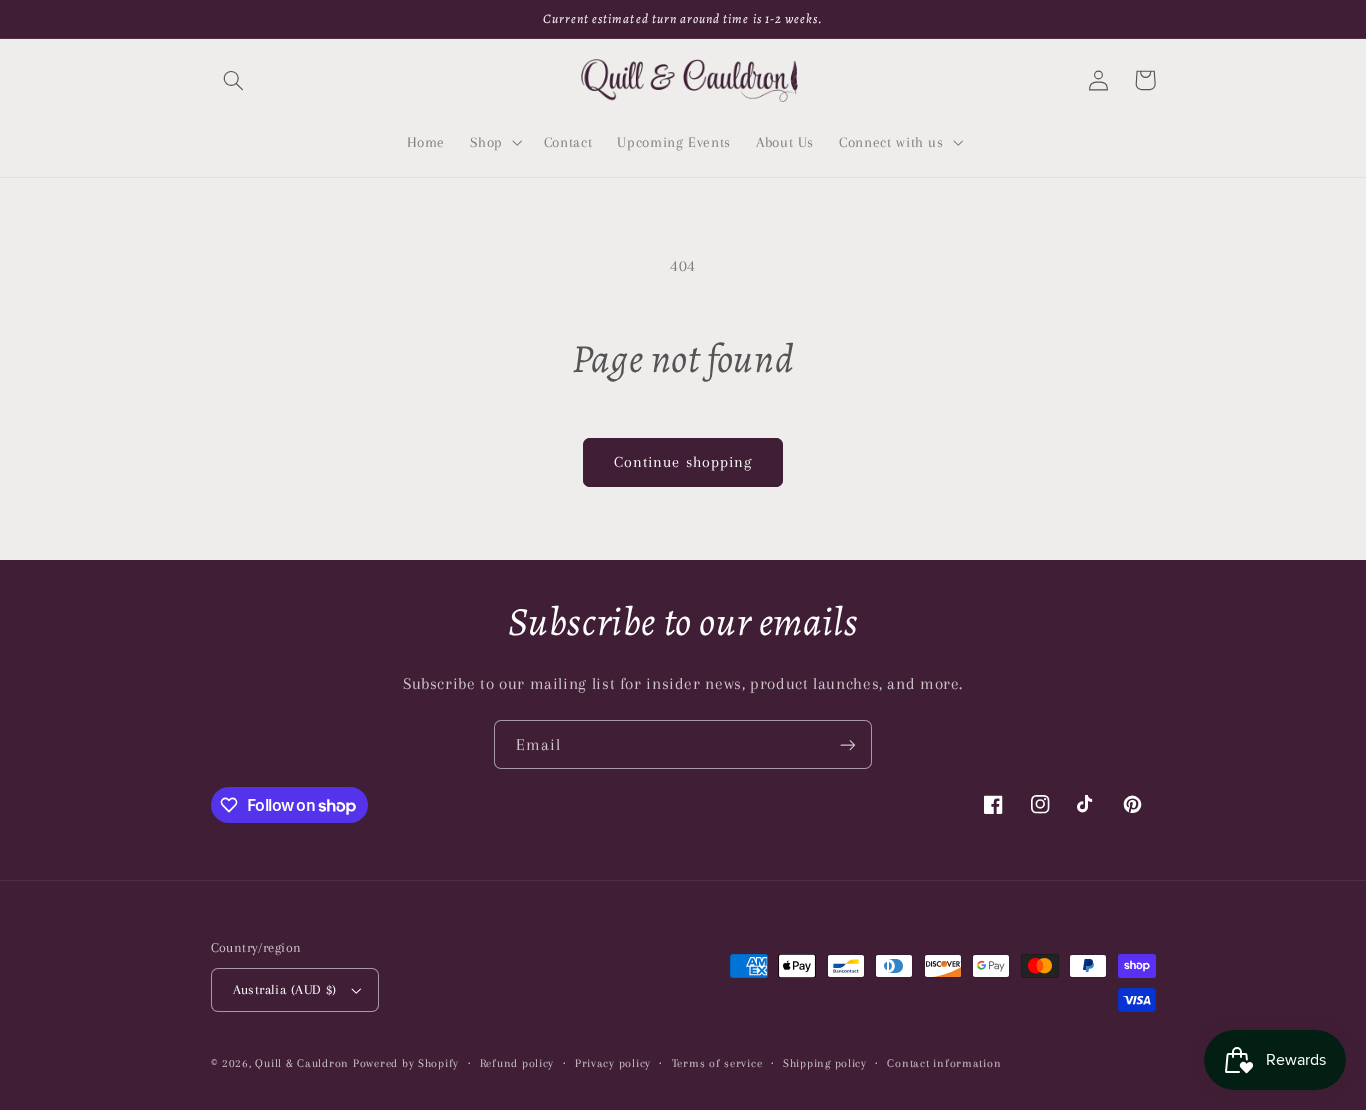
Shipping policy (825, 1063)
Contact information (944, 1063)
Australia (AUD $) (285, 989)
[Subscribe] (848, 744)
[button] (234, 80)
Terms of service (717, 1063)
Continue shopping (683, 462)
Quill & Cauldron (302, 1063)
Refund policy (517, 1063)
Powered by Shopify (406, 1063)
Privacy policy (613, 1063)
